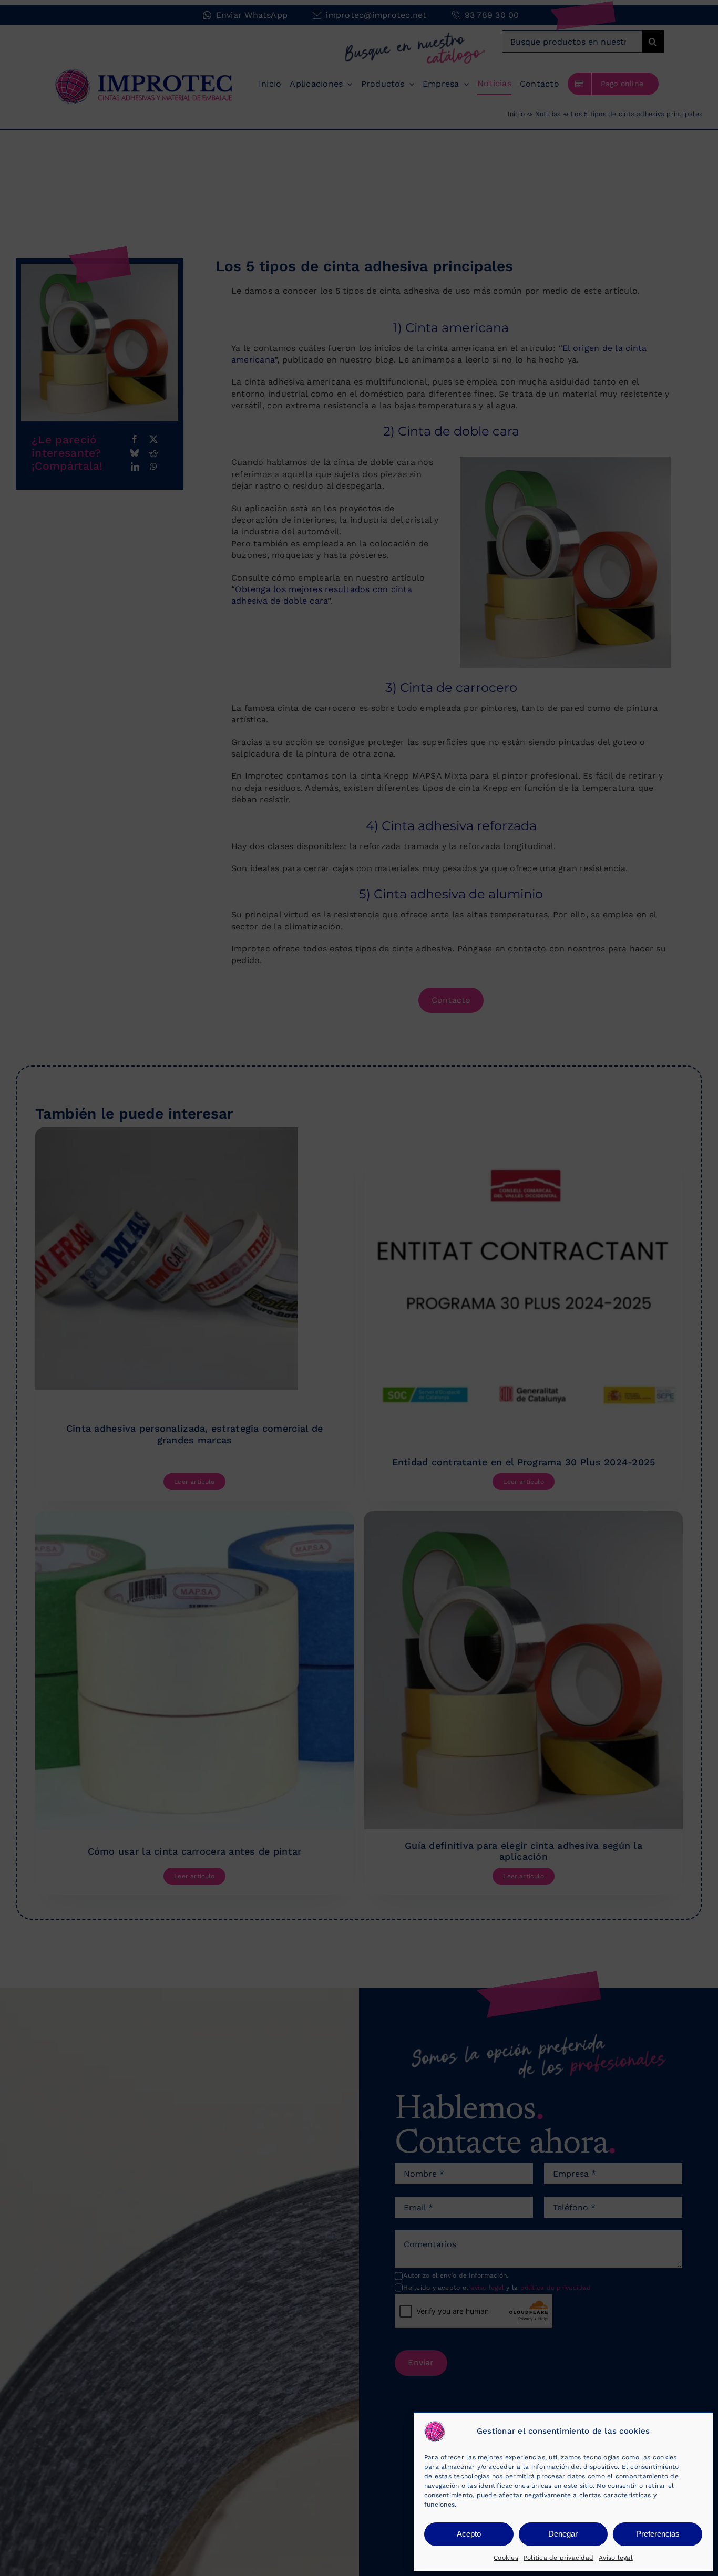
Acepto (469, 2534)
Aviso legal (616, 2558)
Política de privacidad (558, 2558)
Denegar (563, 2534)
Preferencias (658, 2534)
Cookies (506, 2558)
